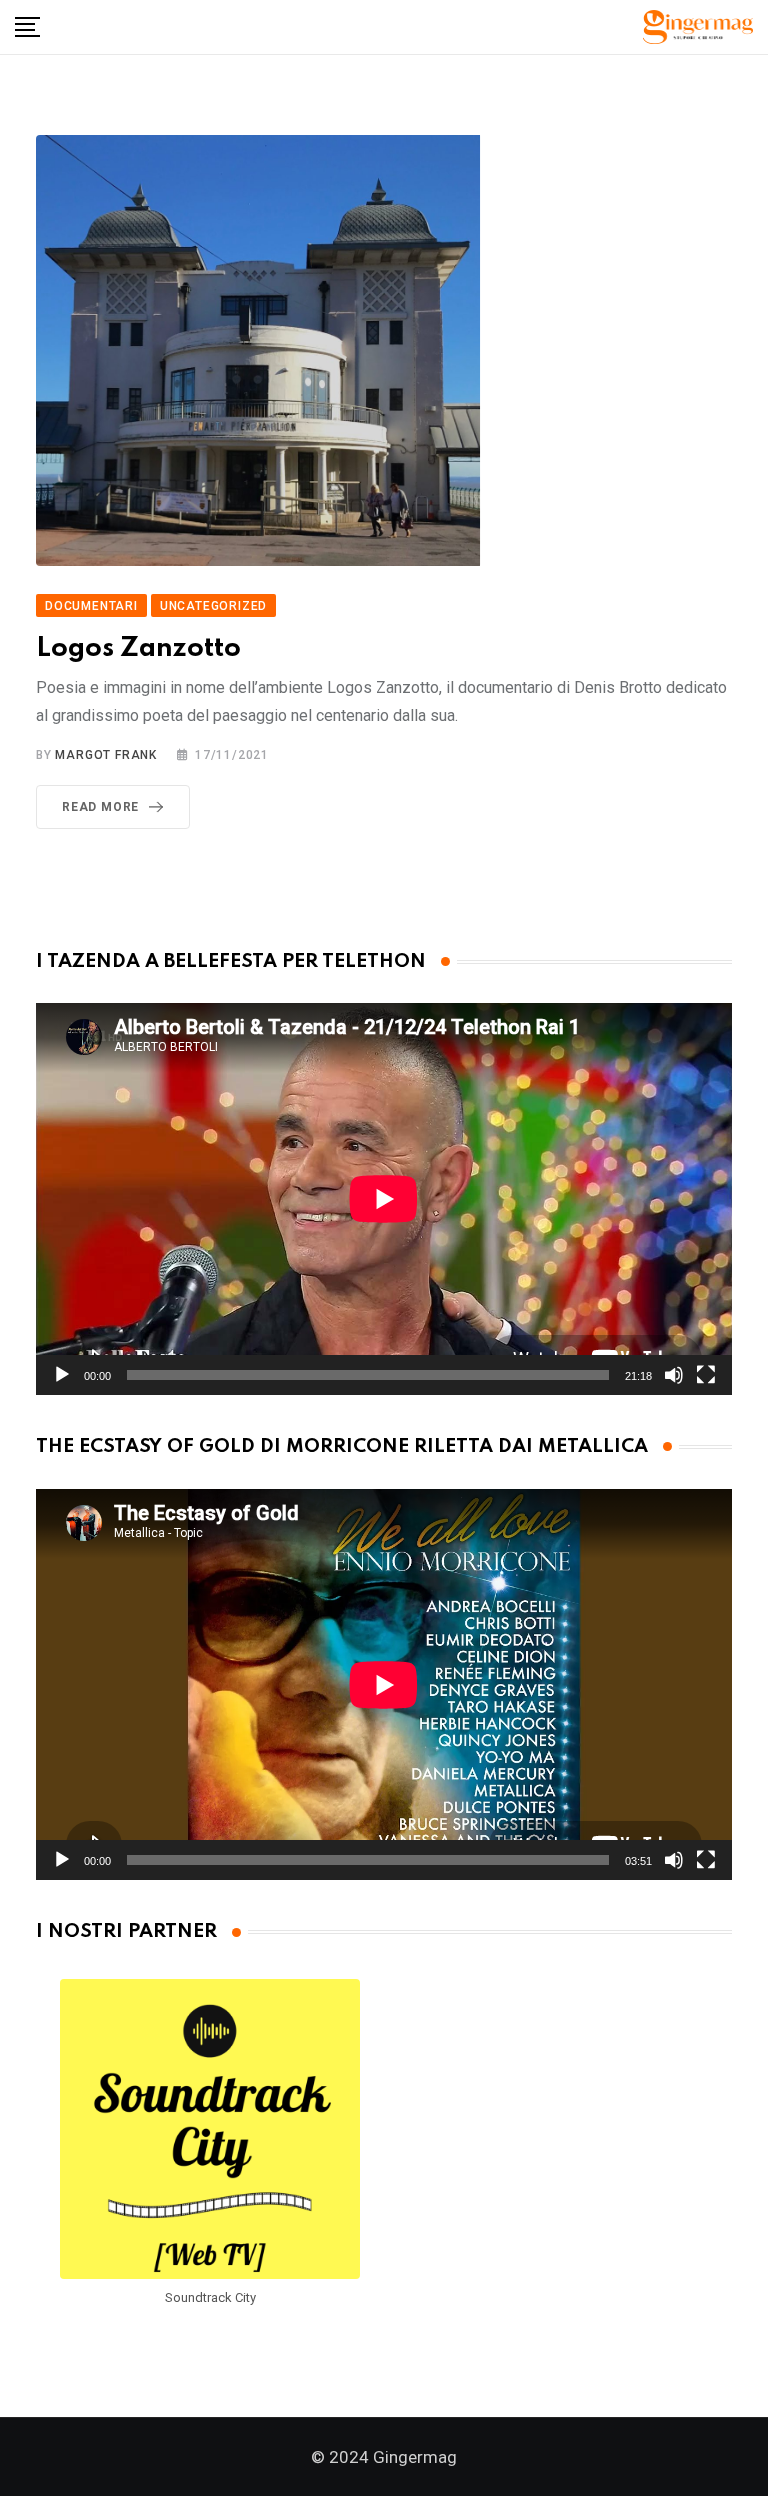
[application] (384, 1199)
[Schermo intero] (706, 1375)
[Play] (62, 1375)
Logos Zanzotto (138, 648)
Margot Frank (106, 755)
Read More (100, 807)
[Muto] (674, 1375)
